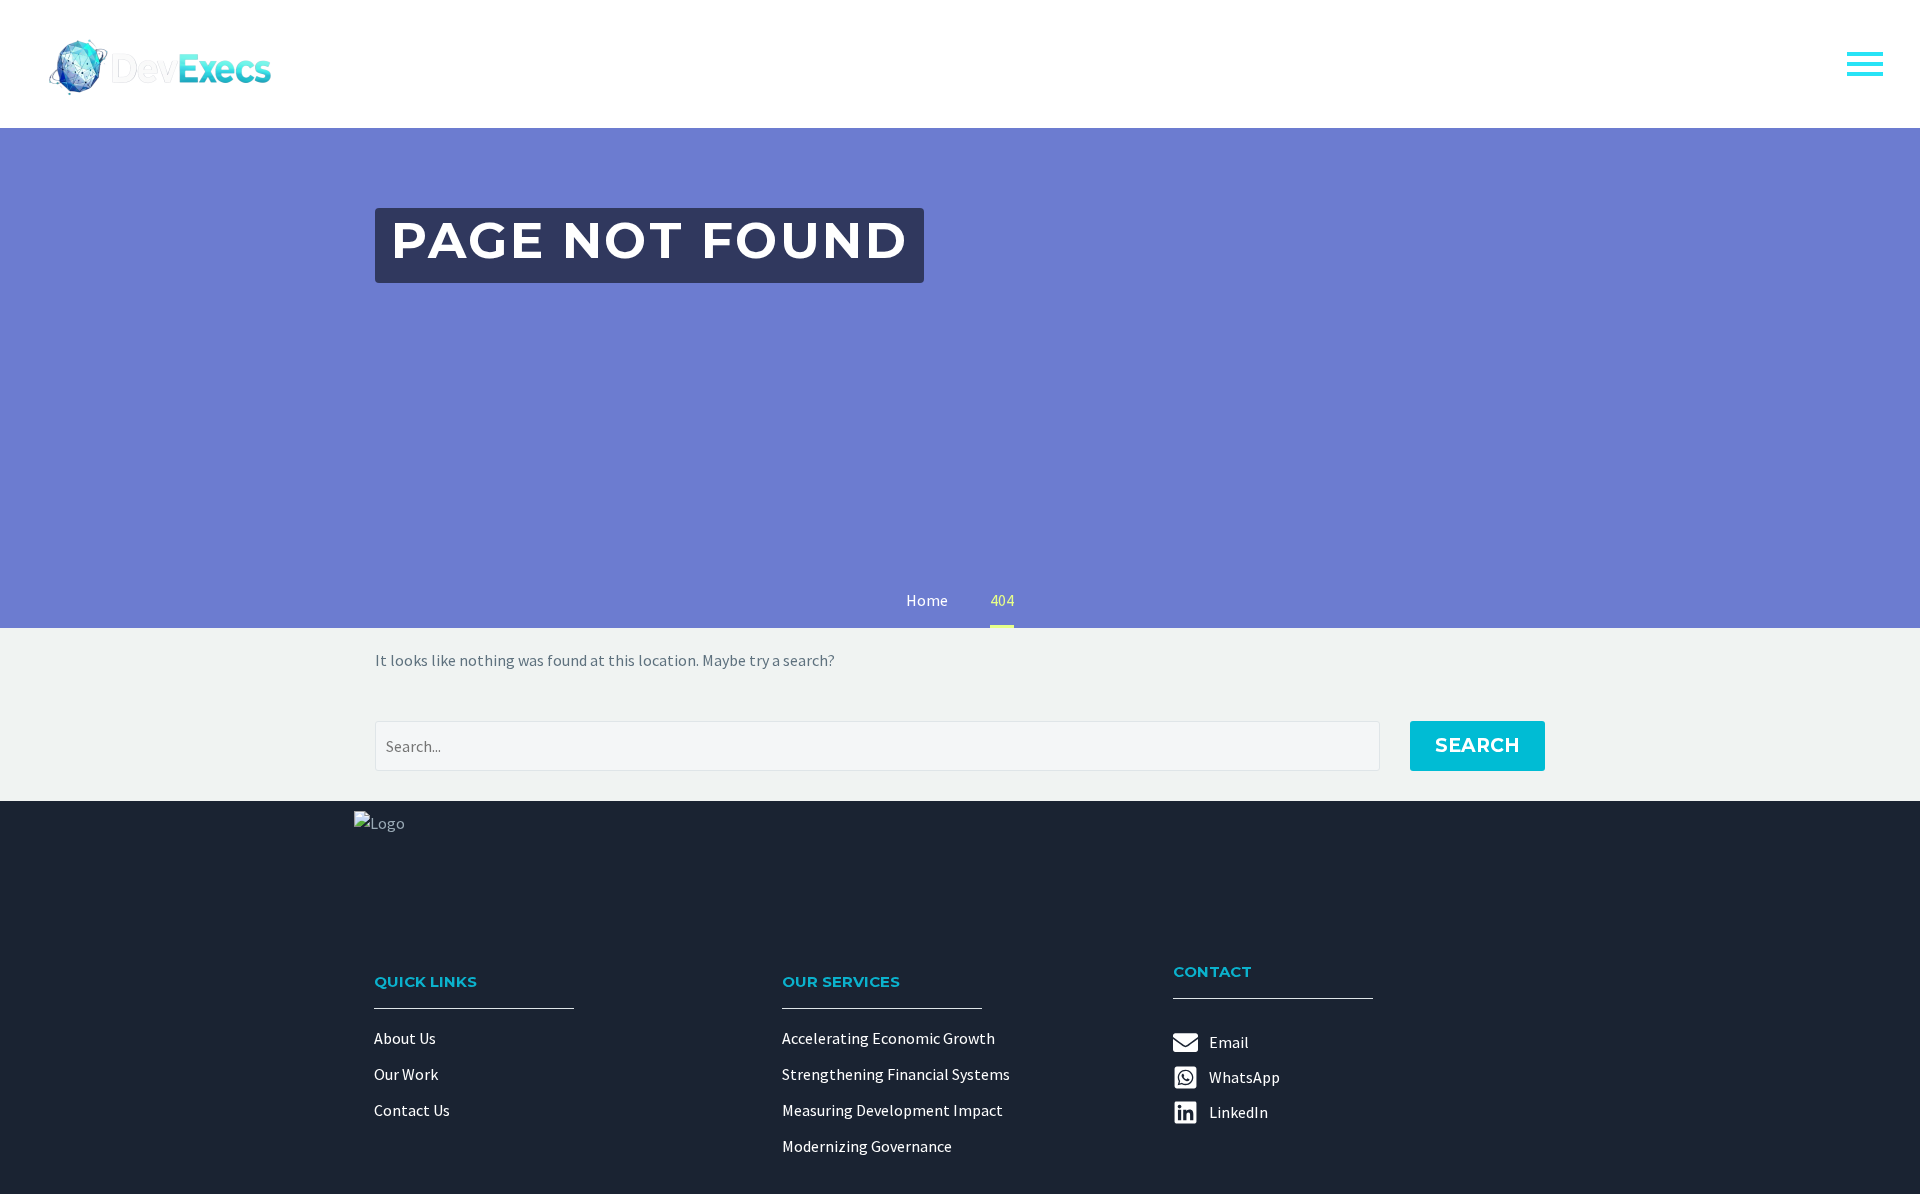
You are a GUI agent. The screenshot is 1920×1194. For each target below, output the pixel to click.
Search (1477, 745)
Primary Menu (1865, 64)
